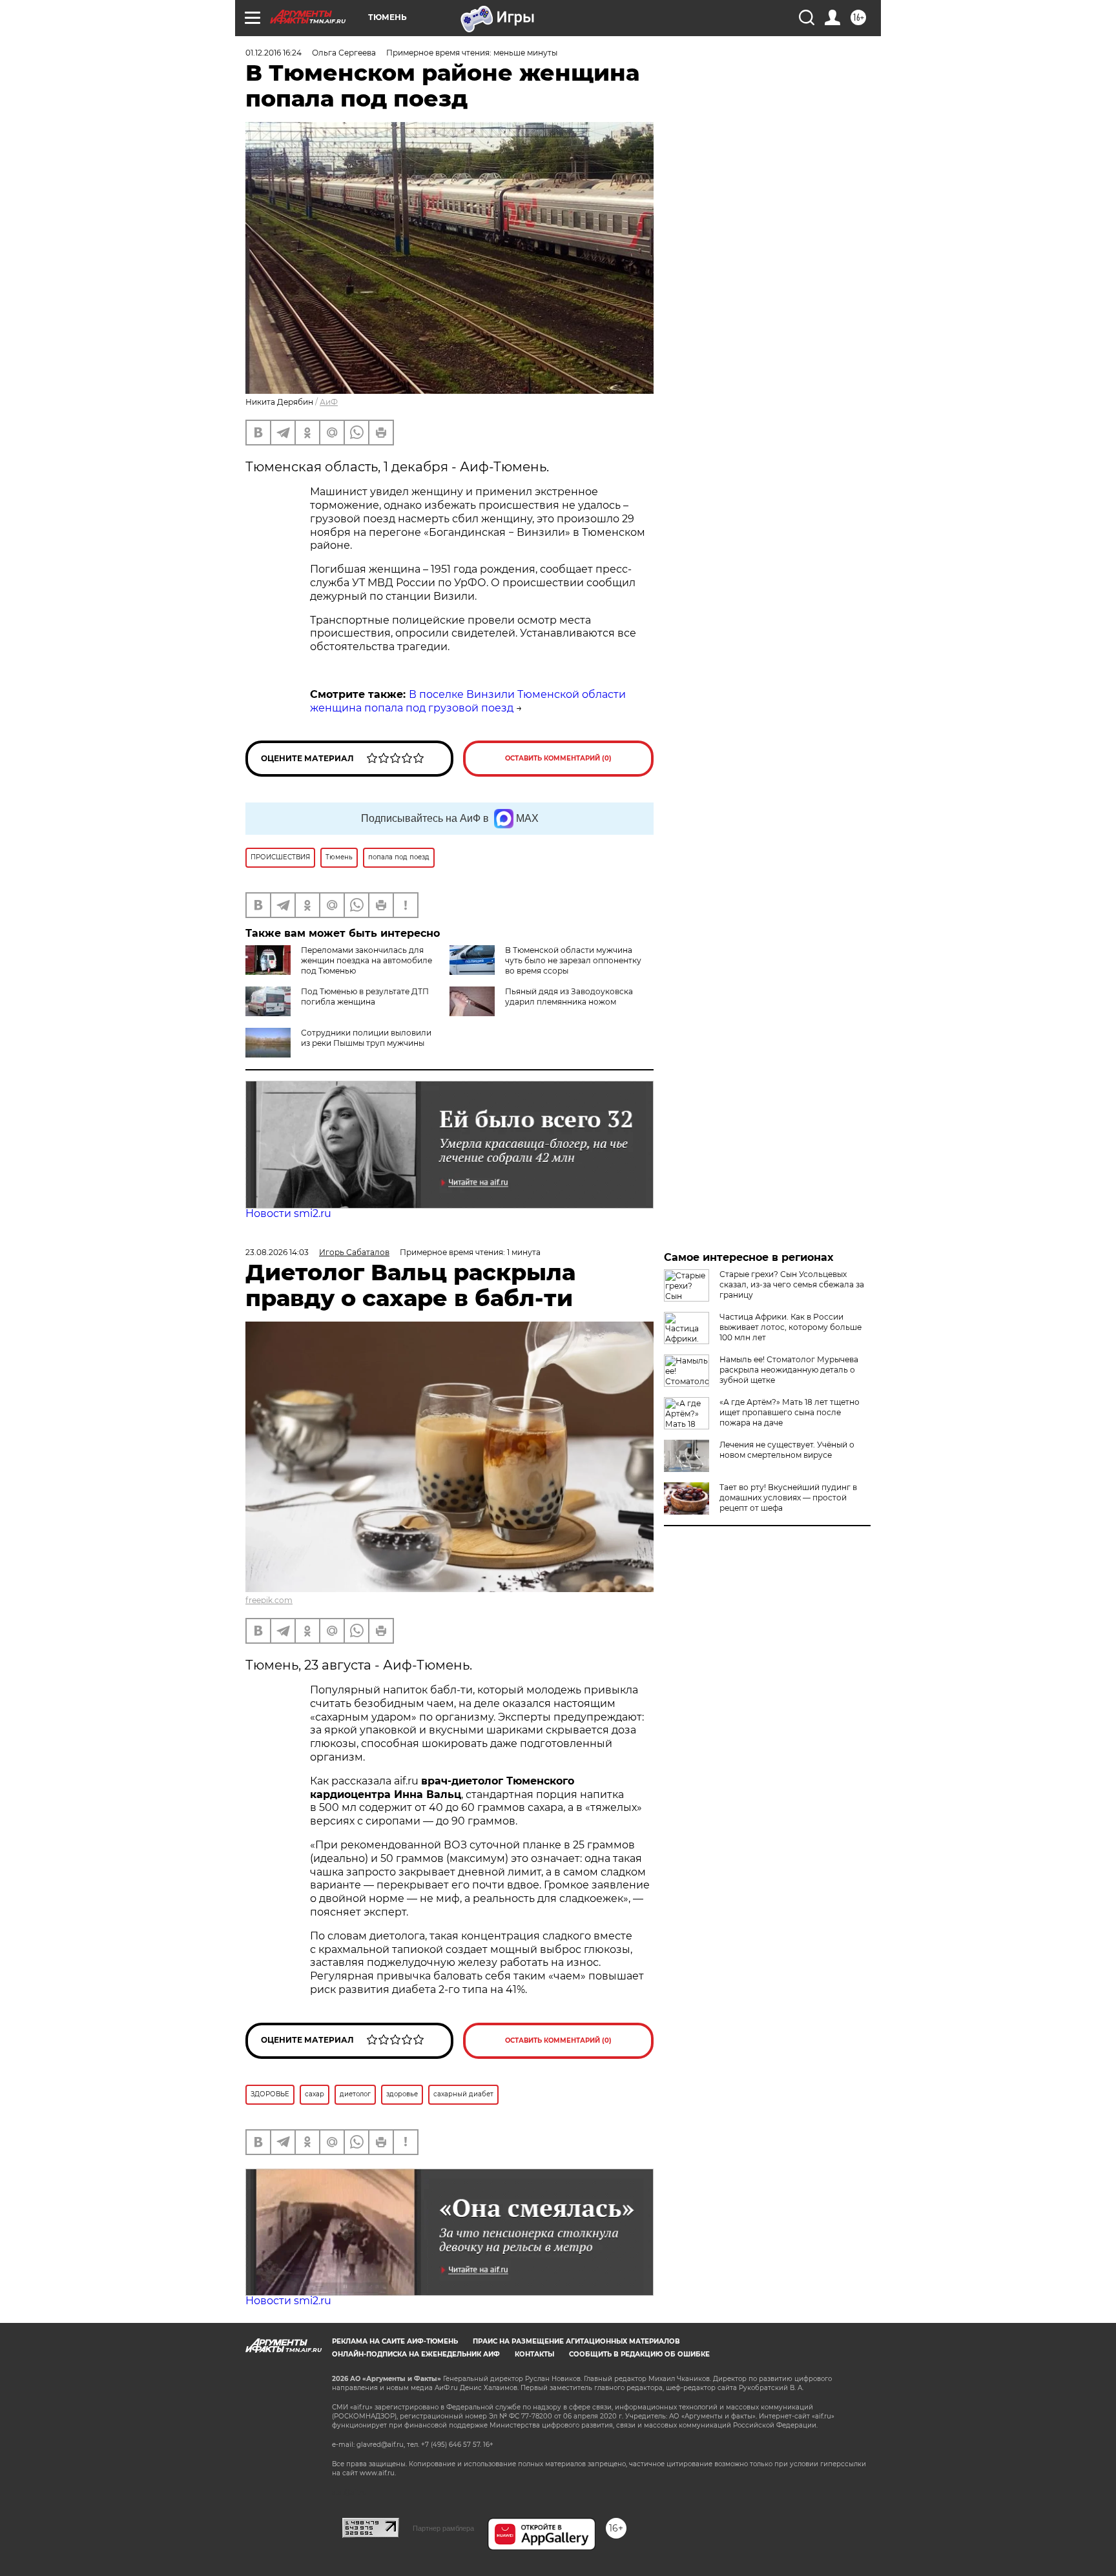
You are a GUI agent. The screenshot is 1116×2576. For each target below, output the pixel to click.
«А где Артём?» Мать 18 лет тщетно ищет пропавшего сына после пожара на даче (790, 1412)
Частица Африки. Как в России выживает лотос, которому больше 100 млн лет (790, 1327)
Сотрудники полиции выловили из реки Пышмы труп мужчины (366, 1038)
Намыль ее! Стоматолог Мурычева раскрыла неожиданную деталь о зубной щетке (789, 1370)
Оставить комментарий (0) (558, 758)
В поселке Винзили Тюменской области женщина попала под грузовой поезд (468, 701)
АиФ (329, 402)
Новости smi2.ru (288, 1213)
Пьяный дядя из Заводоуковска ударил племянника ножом (569, 997)
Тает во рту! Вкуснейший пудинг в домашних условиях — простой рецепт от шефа (788, 1498)
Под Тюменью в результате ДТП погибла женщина (365, 997)
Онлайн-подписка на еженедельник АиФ (416, 2354)
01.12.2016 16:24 (274, 53)
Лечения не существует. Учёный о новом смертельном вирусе (787, 1450)
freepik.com (269, 1600)
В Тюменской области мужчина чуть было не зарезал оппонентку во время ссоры (573, 960)
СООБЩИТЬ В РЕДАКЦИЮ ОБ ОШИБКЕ (639, 2354)
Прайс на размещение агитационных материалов (576, 2341)
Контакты (534, 2354)
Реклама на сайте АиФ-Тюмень (395, 2341)
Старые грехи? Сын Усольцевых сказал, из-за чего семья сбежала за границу (792, 1284)
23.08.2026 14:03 (277, 1252)
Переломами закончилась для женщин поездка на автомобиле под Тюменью (367, 960)
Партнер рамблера (443, 2528)
